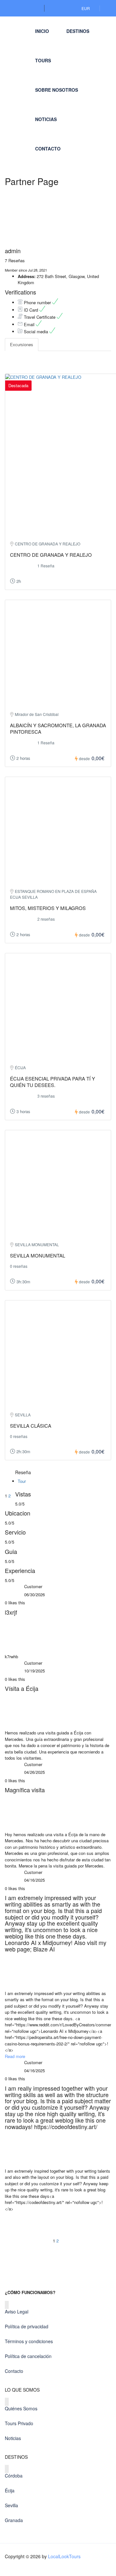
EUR (86, 8)
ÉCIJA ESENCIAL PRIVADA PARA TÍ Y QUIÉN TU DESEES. (53, 1082)
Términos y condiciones (29, 2341)
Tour (22, 1481)
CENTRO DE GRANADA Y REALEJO (51, 555)
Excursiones (22, 344)
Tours (43, 60)
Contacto (48, 149)
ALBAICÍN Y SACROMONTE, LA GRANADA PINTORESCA (58, 728)
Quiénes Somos (21, 2408)
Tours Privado (19, 2423)
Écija (10, 2490)
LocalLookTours (64, 2556)
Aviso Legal (17, 2312)
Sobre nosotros (57, 90)
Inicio (42, 31)
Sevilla (11, 2505)
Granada (14, 2520)
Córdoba (14, 2476)
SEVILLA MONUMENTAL (38, 1255)
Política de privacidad (27, 2326)
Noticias (46, 119)
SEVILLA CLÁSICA (31, 1426)
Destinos (78, 31)
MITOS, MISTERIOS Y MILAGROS (48, 908)
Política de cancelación (28, 2356)
